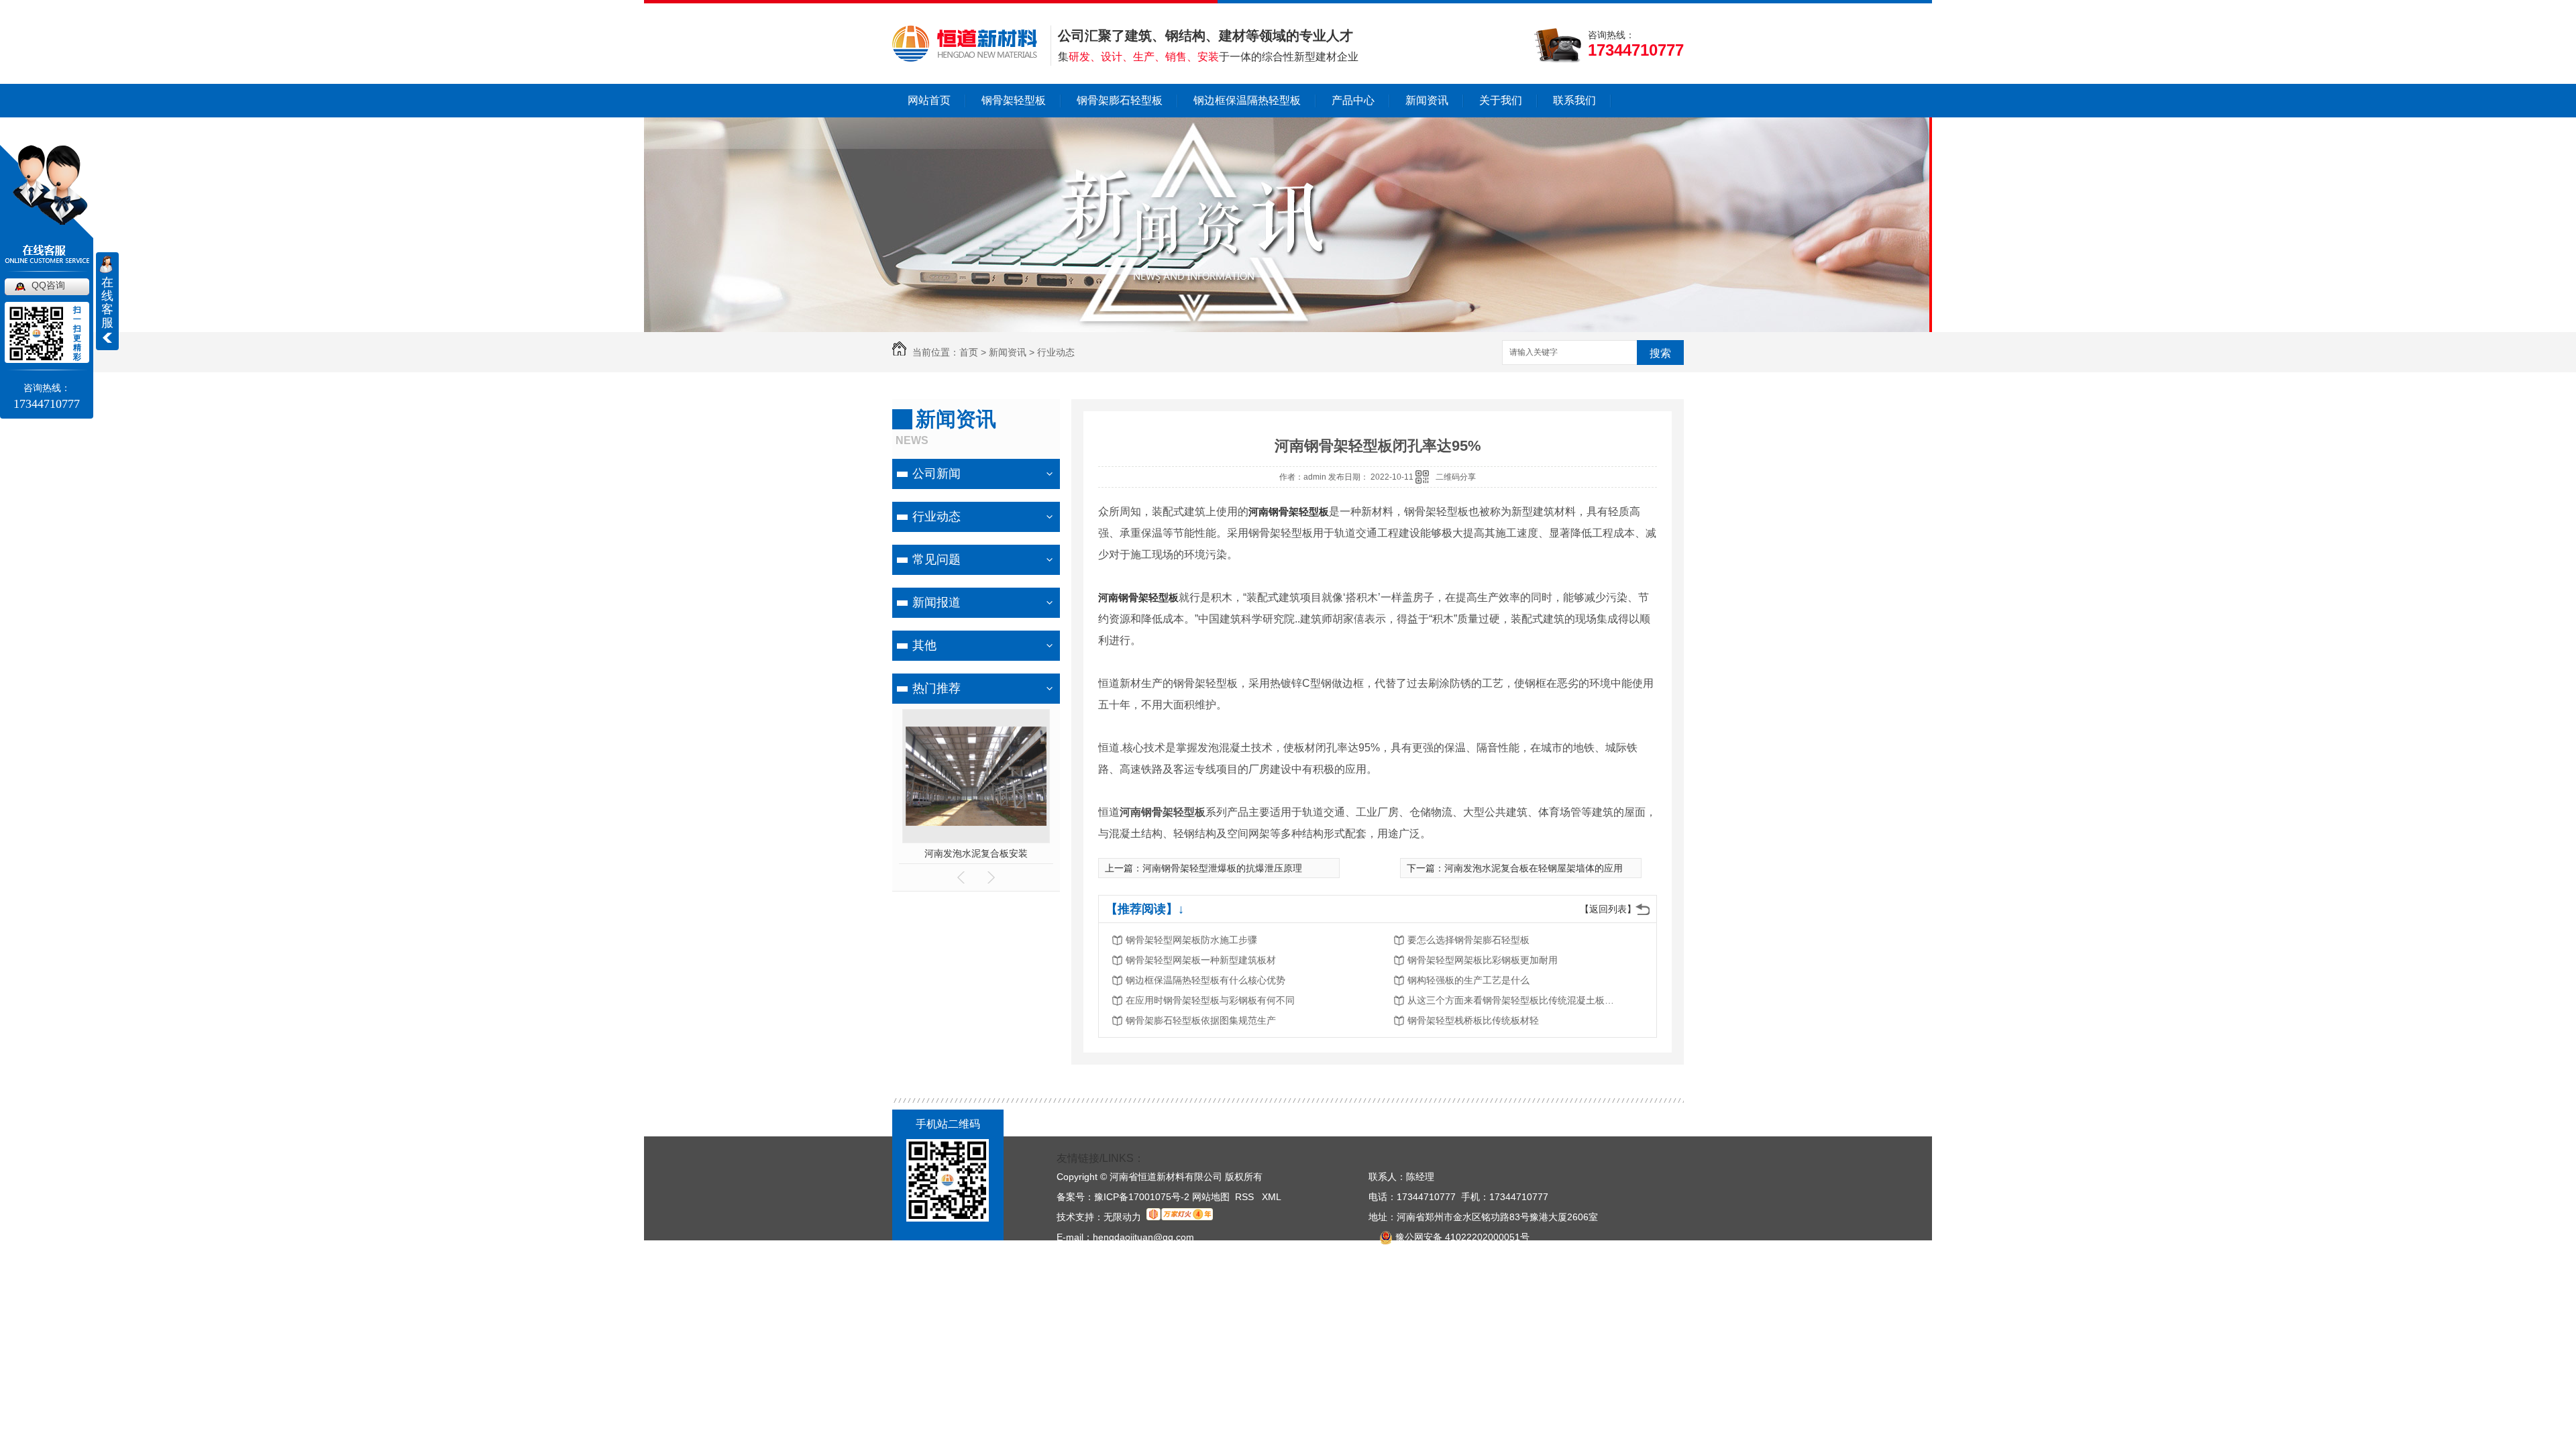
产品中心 (1353, 100)
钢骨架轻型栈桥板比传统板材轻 (1473, 1020)
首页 (969, 352)
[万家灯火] (1180, 1217)
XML (1272, 1197)
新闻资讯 (1427, 100)
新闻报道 (936, 602)
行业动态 (1056, 352)
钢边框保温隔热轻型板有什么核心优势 (1205, 980)
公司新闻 (936, 474)
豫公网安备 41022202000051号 (1461, 1237)
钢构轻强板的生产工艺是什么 (1468, 980)
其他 (924, 645)
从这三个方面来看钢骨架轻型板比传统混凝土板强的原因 (1515, 1000)
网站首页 (929, 100)
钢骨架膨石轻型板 (1120, 100)
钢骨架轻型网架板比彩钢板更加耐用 (1483, 960)
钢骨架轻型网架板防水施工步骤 (1191, 940)
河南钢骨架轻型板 (976, 853)
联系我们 (1574, 100)
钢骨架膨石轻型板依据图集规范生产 (1201, 1020)
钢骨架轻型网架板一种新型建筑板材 (1201, 960)
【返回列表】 (1608, 909)
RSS (1246, 1197)
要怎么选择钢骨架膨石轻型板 (1468, 940)
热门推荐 (936, 688)
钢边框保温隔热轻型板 (1247, 100)
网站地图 (1211, 1197)
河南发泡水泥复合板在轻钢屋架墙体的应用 (1534, 868)
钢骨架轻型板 (1014, 100)
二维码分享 (1456, 477)
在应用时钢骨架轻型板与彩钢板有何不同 (1210, 1000)
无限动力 (1122, 1217)
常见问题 (936, 559)
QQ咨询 (48, 285)
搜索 (1660, 353)
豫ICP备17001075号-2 (1142, 1197)
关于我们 (1501, 100)
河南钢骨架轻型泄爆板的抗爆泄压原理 (1222, 868)
